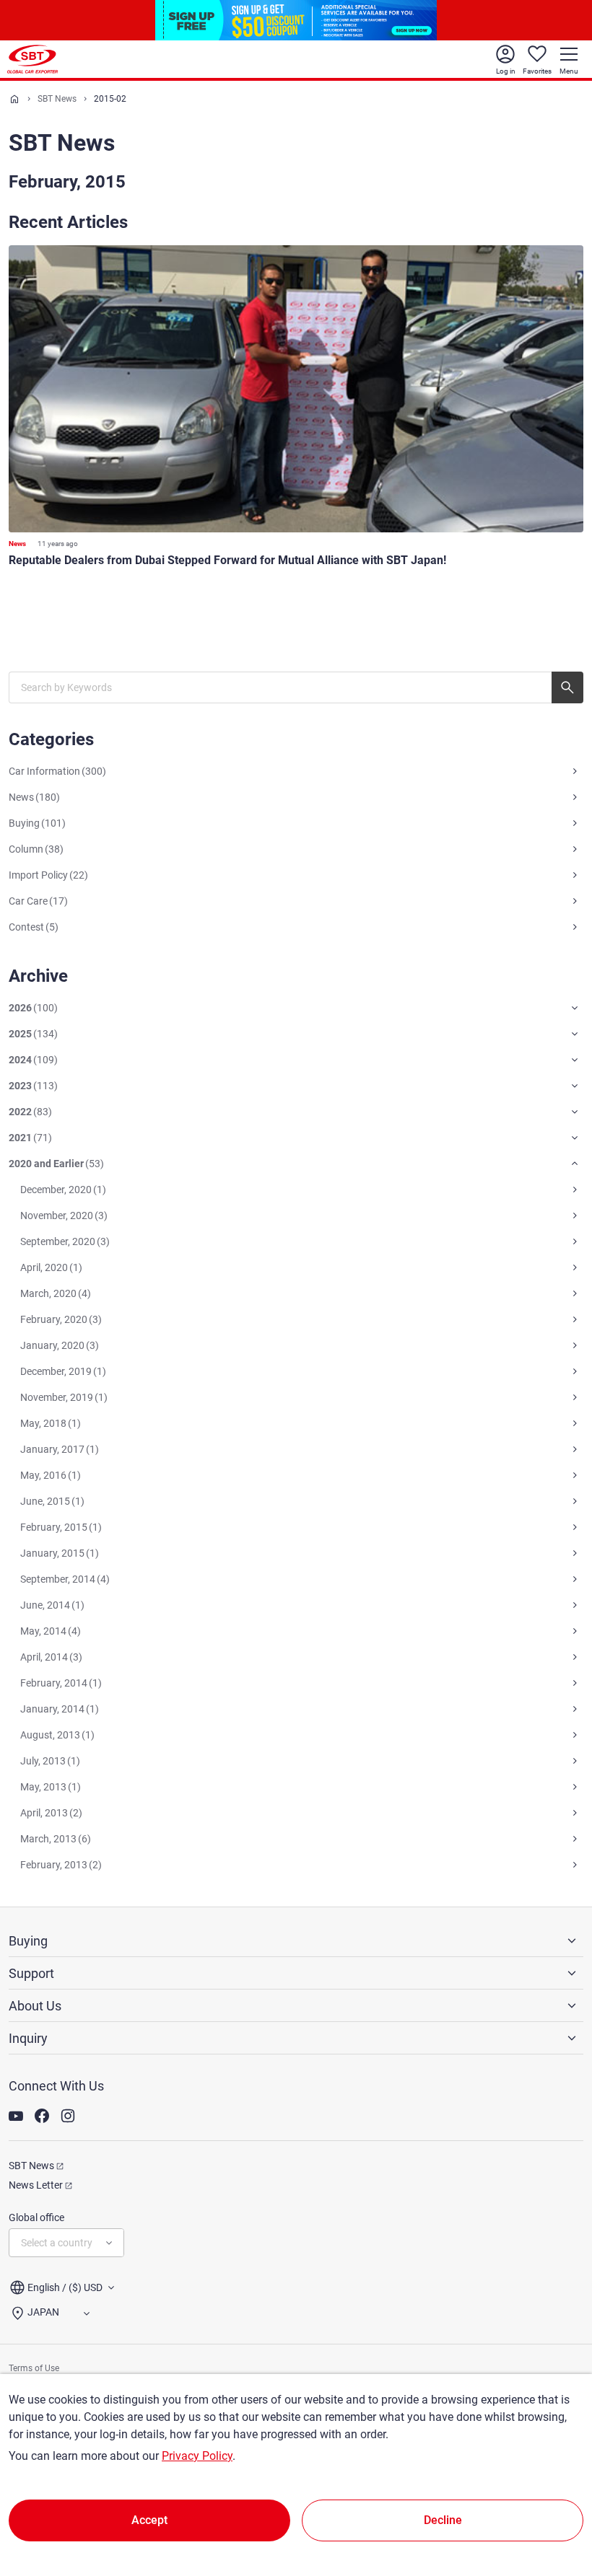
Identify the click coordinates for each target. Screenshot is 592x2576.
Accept (149, 2520)
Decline (443, 2520)
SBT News (57, 99)
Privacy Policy (197, 2456)
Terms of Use (34, 2368)
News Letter (36, 2185)
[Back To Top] (556, 2502)
